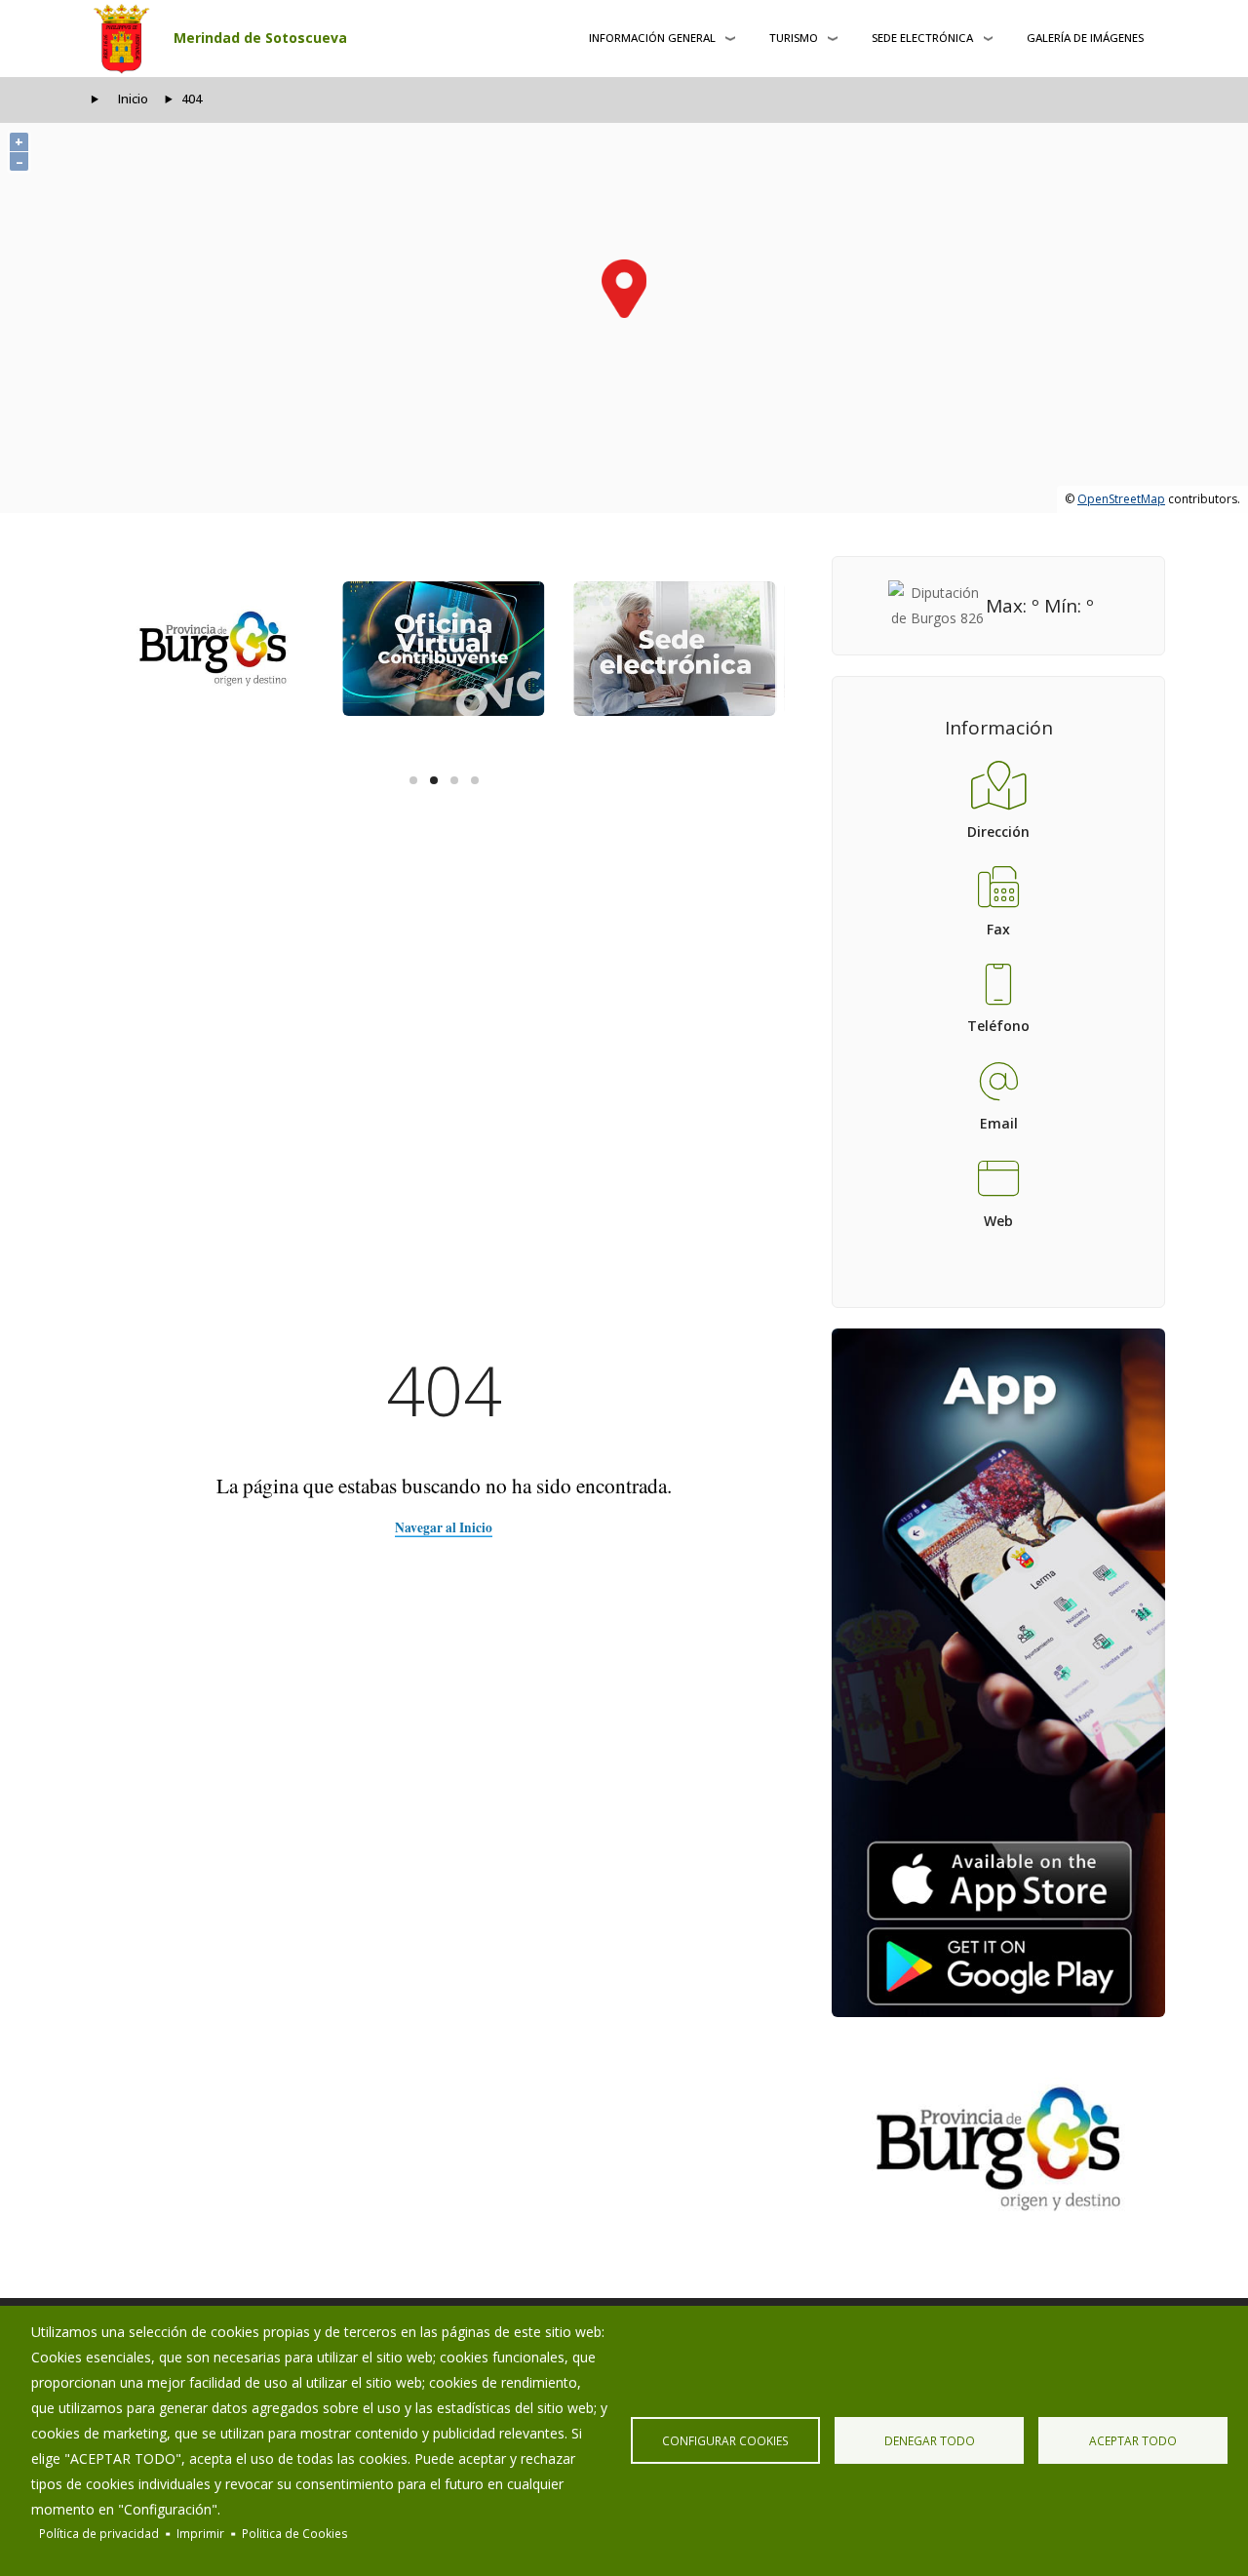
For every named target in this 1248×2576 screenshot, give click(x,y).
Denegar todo (930, 2440)
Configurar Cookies (725, 2440)
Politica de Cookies (295, 2533)
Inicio (133, 99)
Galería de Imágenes (1085, 38)
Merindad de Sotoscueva (260, 38)
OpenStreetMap (1121, 499)
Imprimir (200, 2533)
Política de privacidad (99, 2533)
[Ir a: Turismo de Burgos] (998, 2149)
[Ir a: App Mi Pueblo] (998, 1673)
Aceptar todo (1133, 2440)
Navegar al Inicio (444, 1527)
